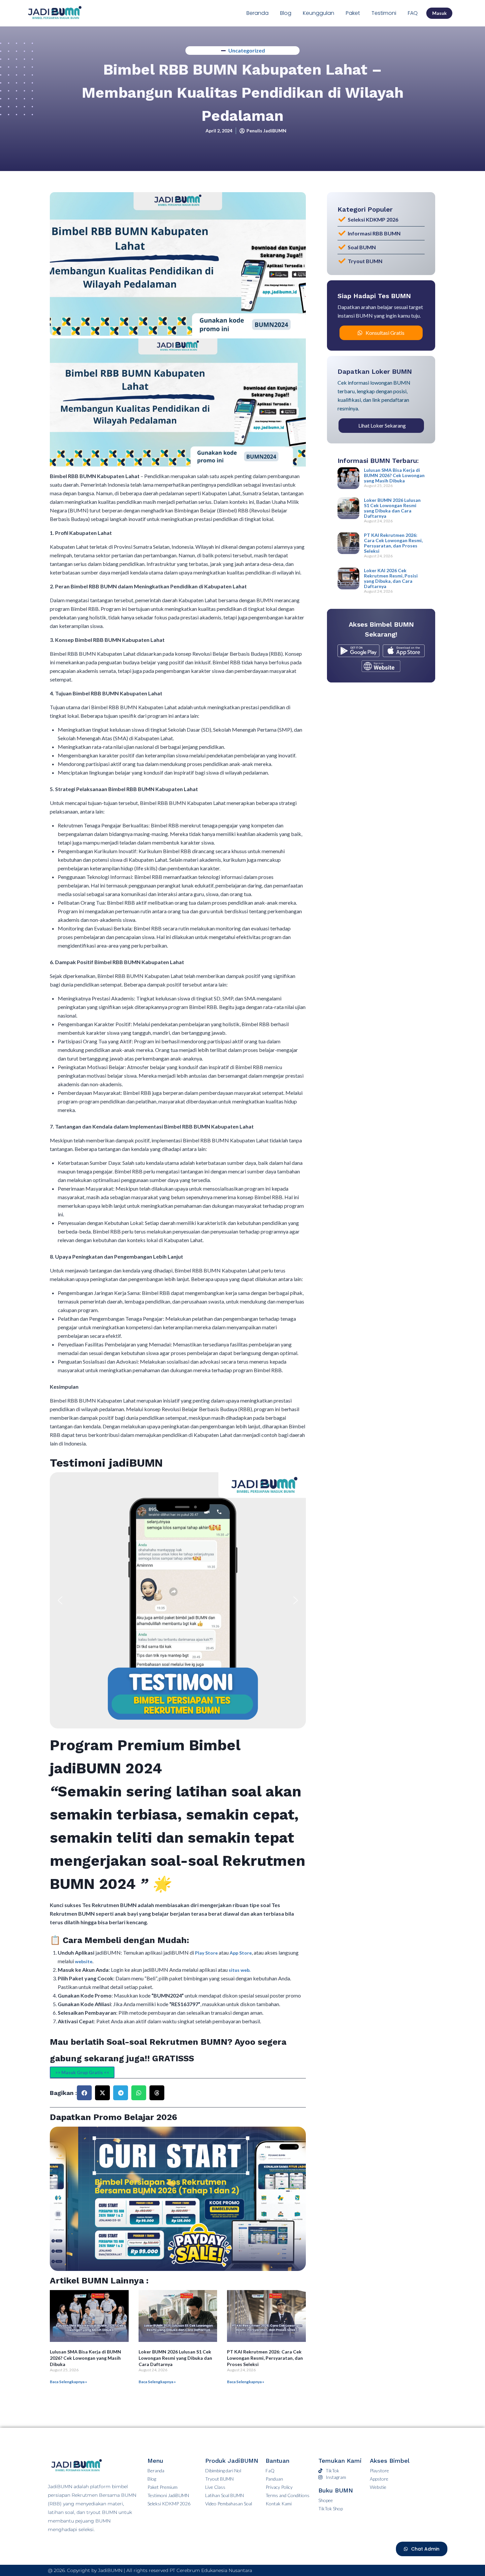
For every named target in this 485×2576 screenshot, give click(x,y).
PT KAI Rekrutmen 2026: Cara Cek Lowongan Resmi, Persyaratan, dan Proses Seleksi (265, 2358)
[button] (60, 1600)
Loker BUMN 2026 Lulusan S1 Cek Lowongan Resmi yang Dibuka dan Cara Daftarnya (175, 2358)
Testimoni (384, 13)
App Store (241, 1953)
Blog (286, 13)
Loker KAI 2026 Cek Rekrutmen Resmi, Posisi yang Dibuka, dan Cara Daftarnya (391, 578)
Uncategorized (247, 50)
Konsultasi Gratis (385, 333)
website (84, 1961)
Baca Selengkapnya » (68, 2382)
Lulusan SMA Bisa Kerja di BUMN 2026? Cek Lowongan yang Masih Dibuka (85, 2358)
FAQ (413, 13)
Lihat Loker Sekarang (382, 425)
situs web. (240, 1970)
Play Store (207, 1953)
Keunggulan (319, 13)
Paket (353, 13)
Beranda (258, 13)
